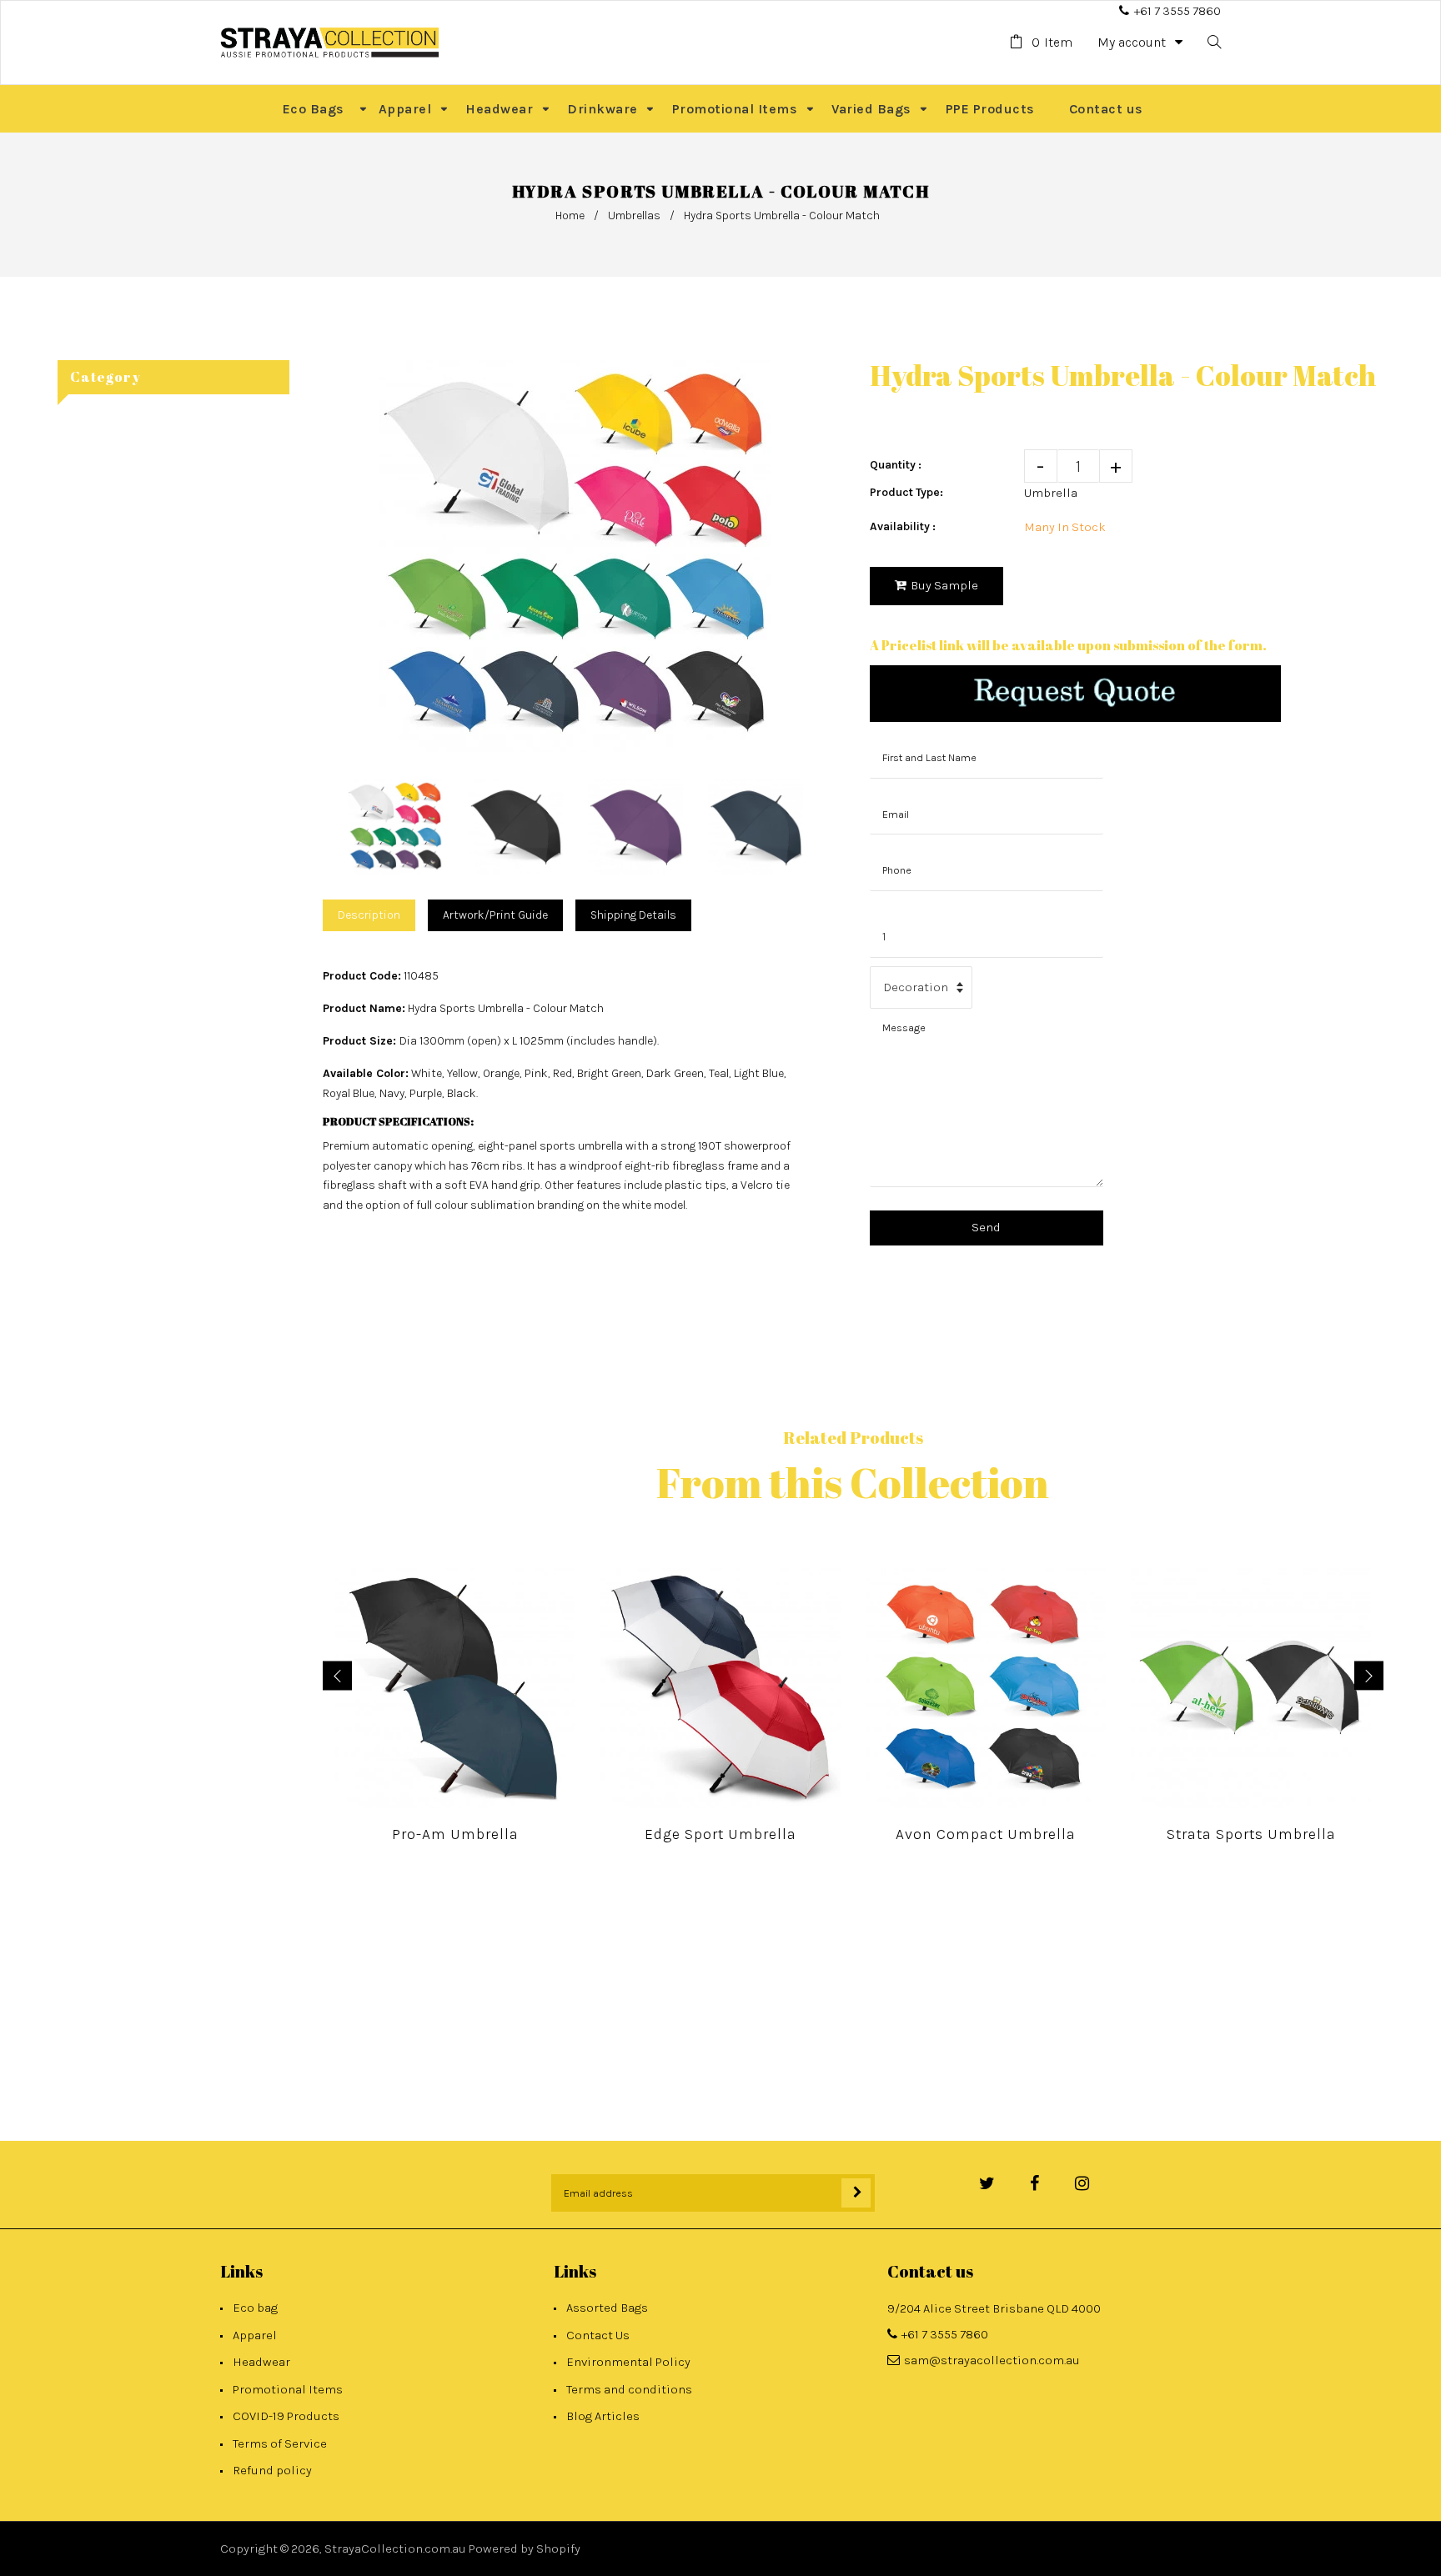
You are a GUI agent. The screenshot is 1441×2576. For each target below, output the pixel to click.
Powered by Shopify (525, 2548)
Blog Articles (603, 2416)
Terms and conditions (629, 2389)
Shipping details (633, 915)
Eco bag (255, 2308)
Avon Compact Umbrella (986, 1834)
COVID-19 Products (286, 2416)
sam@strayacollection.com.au (992, 2360)
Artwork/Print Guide (495, 915)
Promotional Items (288, 2389)
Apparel (255, 2335)
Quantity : (896, 465)
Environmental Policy (628, 2362)
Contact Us (598, 2335)
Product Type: (906, 492)
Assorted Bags (607, 2308)
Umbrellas (634, 216)
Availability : (903, 526)
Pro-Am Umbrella (455, 1834)
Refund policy (272, 2470)
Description (369, 915)
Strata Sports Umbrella (1251, 1834)
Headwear (261, 2362)
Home (570, 216)
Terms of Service (280, 2443)
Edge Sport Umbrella (720, 1834)
